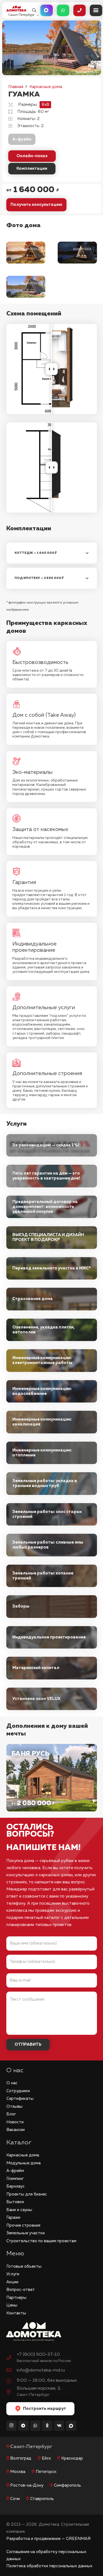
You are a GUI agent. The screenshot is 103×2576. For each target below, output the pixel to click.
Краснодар (72, 2458)
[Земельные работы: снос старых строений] (52, 1514)
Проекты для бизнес (27, 2194)
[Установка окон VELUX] (52, 1699)
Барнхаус (16, 2186)
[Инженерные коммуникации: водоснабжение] (52, 1391)
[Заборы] (52, 1607)
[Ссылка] (52, 1778)
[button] (34, 10)
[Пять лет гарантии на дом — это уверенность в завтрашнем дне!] (52, 1176)
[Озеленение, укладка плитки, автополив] (52, 1330)
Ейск (46, 2458)
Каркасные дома (23, 2155)
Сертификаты (20, 2099)
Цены (12, 2305)
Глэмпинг (15, 2179)
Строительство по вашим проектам (41, 2241)
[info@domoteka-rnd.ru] (12, 2371)
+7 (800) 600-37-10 (38, 2354)
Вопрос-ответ (21, 2290)
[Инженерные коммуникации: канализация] (52, 1422)
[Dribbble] (71, 2426)
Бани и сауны (19, 2210)
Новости (15, 2122)
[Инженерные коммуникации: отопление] (52, 1453)
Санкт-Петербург (31, 2447)
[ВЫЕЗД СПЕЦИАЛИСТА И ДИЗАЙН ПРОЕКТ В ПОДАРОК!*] (52, 1238)
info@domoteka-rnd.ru (41, 2370)
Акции (12, 2282)
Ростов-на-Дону (27, 2485)
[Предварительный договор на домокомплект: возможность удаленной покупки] (52, 1207)
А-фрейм (22, 139)
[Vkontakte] (59, 2426)
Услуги (13, 2274)
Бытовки (15, 2202)
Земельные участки (26, 2233)
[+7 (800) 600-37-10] (12, 2358)
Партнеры (16, 2298)
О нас (12, 2083)
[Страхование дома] (52, 1299)
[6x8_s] (26, 253)
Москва (18, 2472)
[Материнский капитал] (52, 1668)
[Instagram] (12, 2426)
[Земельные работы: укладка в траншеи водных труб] (52, 1484)
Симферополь (67, 2485)
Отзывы (14, 2107)
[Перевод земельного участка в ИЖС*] (52, 1268)
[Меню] (96, 10)
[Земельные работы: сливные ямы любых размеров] (52, 1545)
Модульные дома (23, 2163)
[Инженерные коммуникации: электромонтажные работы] (52, 1361)
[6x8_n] (77, 253)
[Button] (47, 10)
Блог (11, 2114)
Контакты (16, 2313)
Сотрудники (18, 2091)
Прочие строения (23, 2225)
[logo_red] (16, 9)
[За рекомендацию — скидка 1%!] (52, 1145)
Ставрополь (42, 2499)
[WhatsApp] (35, 2426)
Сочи (15, 2499)
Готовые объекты (24, 2266)
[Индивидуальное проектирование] (52, 1637)
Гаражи (13, 2218)
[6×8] (26, 287)
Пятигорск (46, 2472)
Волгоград (21, 2458)
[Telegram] (23, 2426)
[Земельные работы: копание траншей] (52, 1576)
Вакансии (16, 2130)
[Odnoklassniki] (47, 2426)
